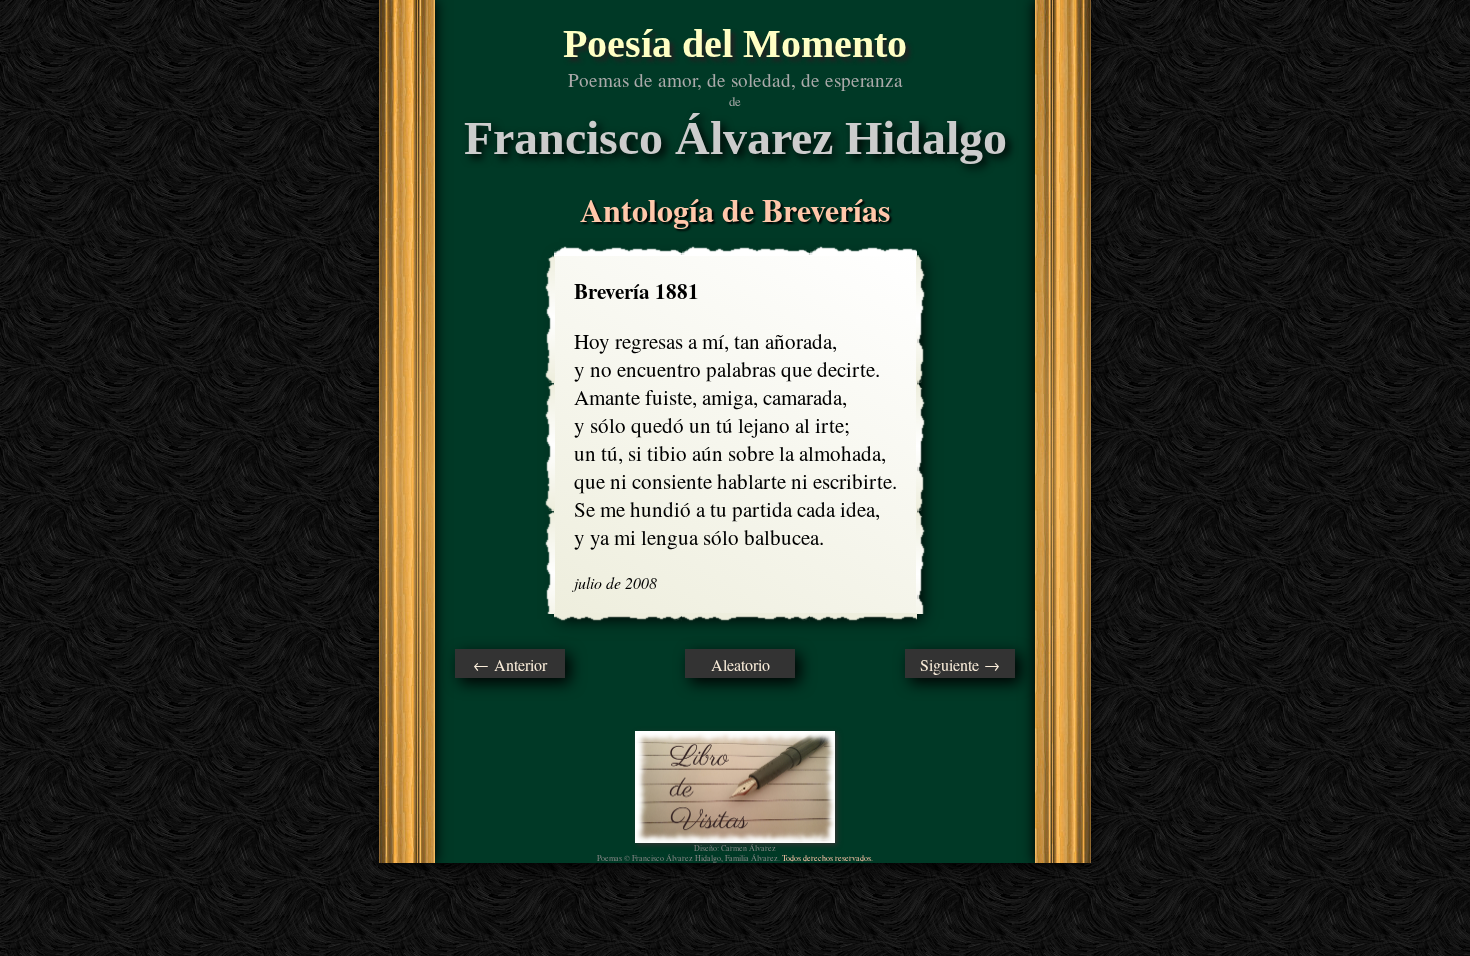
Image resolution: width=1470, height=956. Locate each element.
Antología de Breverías (735, 209)
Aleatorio (740, 664)
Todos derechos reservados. (827, 858)
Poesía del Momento (735, 43)
